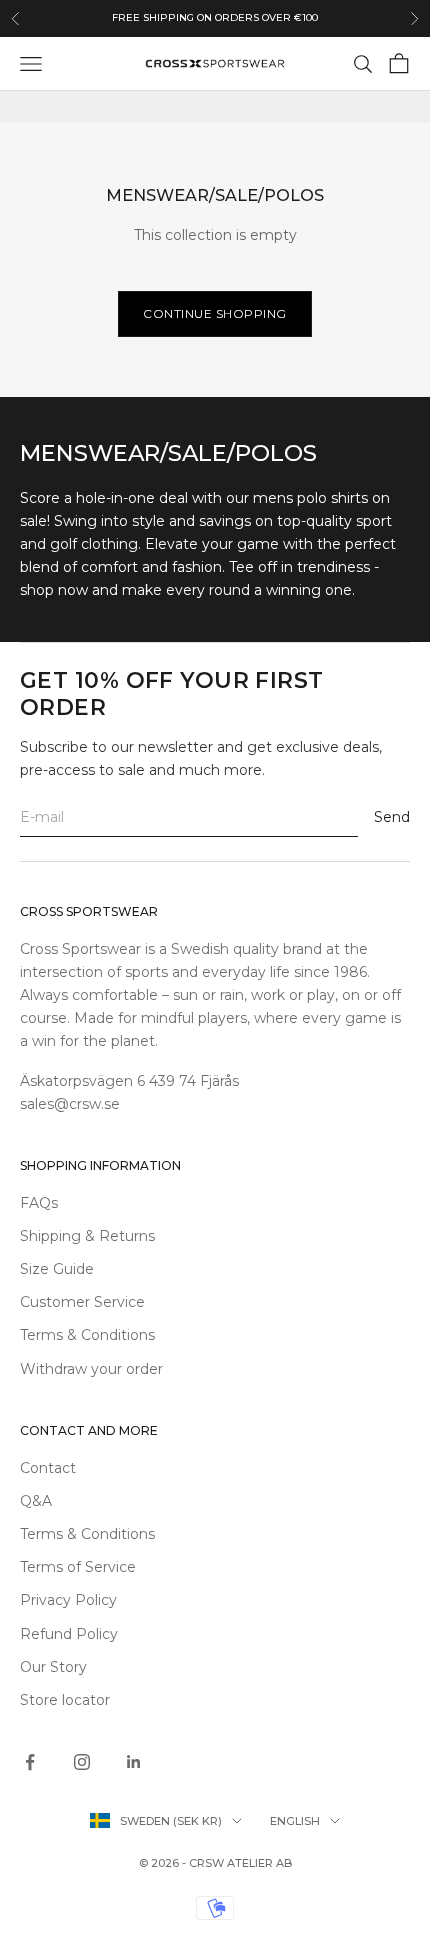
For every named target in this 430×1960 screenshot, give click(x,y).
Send (392, 817)
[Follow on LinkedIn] (134, 1762)
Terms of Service (78, 1567)
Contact (48, 1468)
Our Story (53, 1667)
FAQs (39, 1203)
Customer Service (82, 1302)
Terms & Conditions (87, 1335)
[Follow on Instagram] (82, 1762)
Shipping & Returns (87, 1236)
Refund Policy (69, 1634)
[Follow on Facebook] (30, 1762)
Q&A (36, 1501)
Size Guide (57, 1269)
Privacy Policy (68, 1600)
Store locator (65, 1700)
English (295, 1821)
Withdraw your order (91, 1369)
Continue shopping (215, 313)
